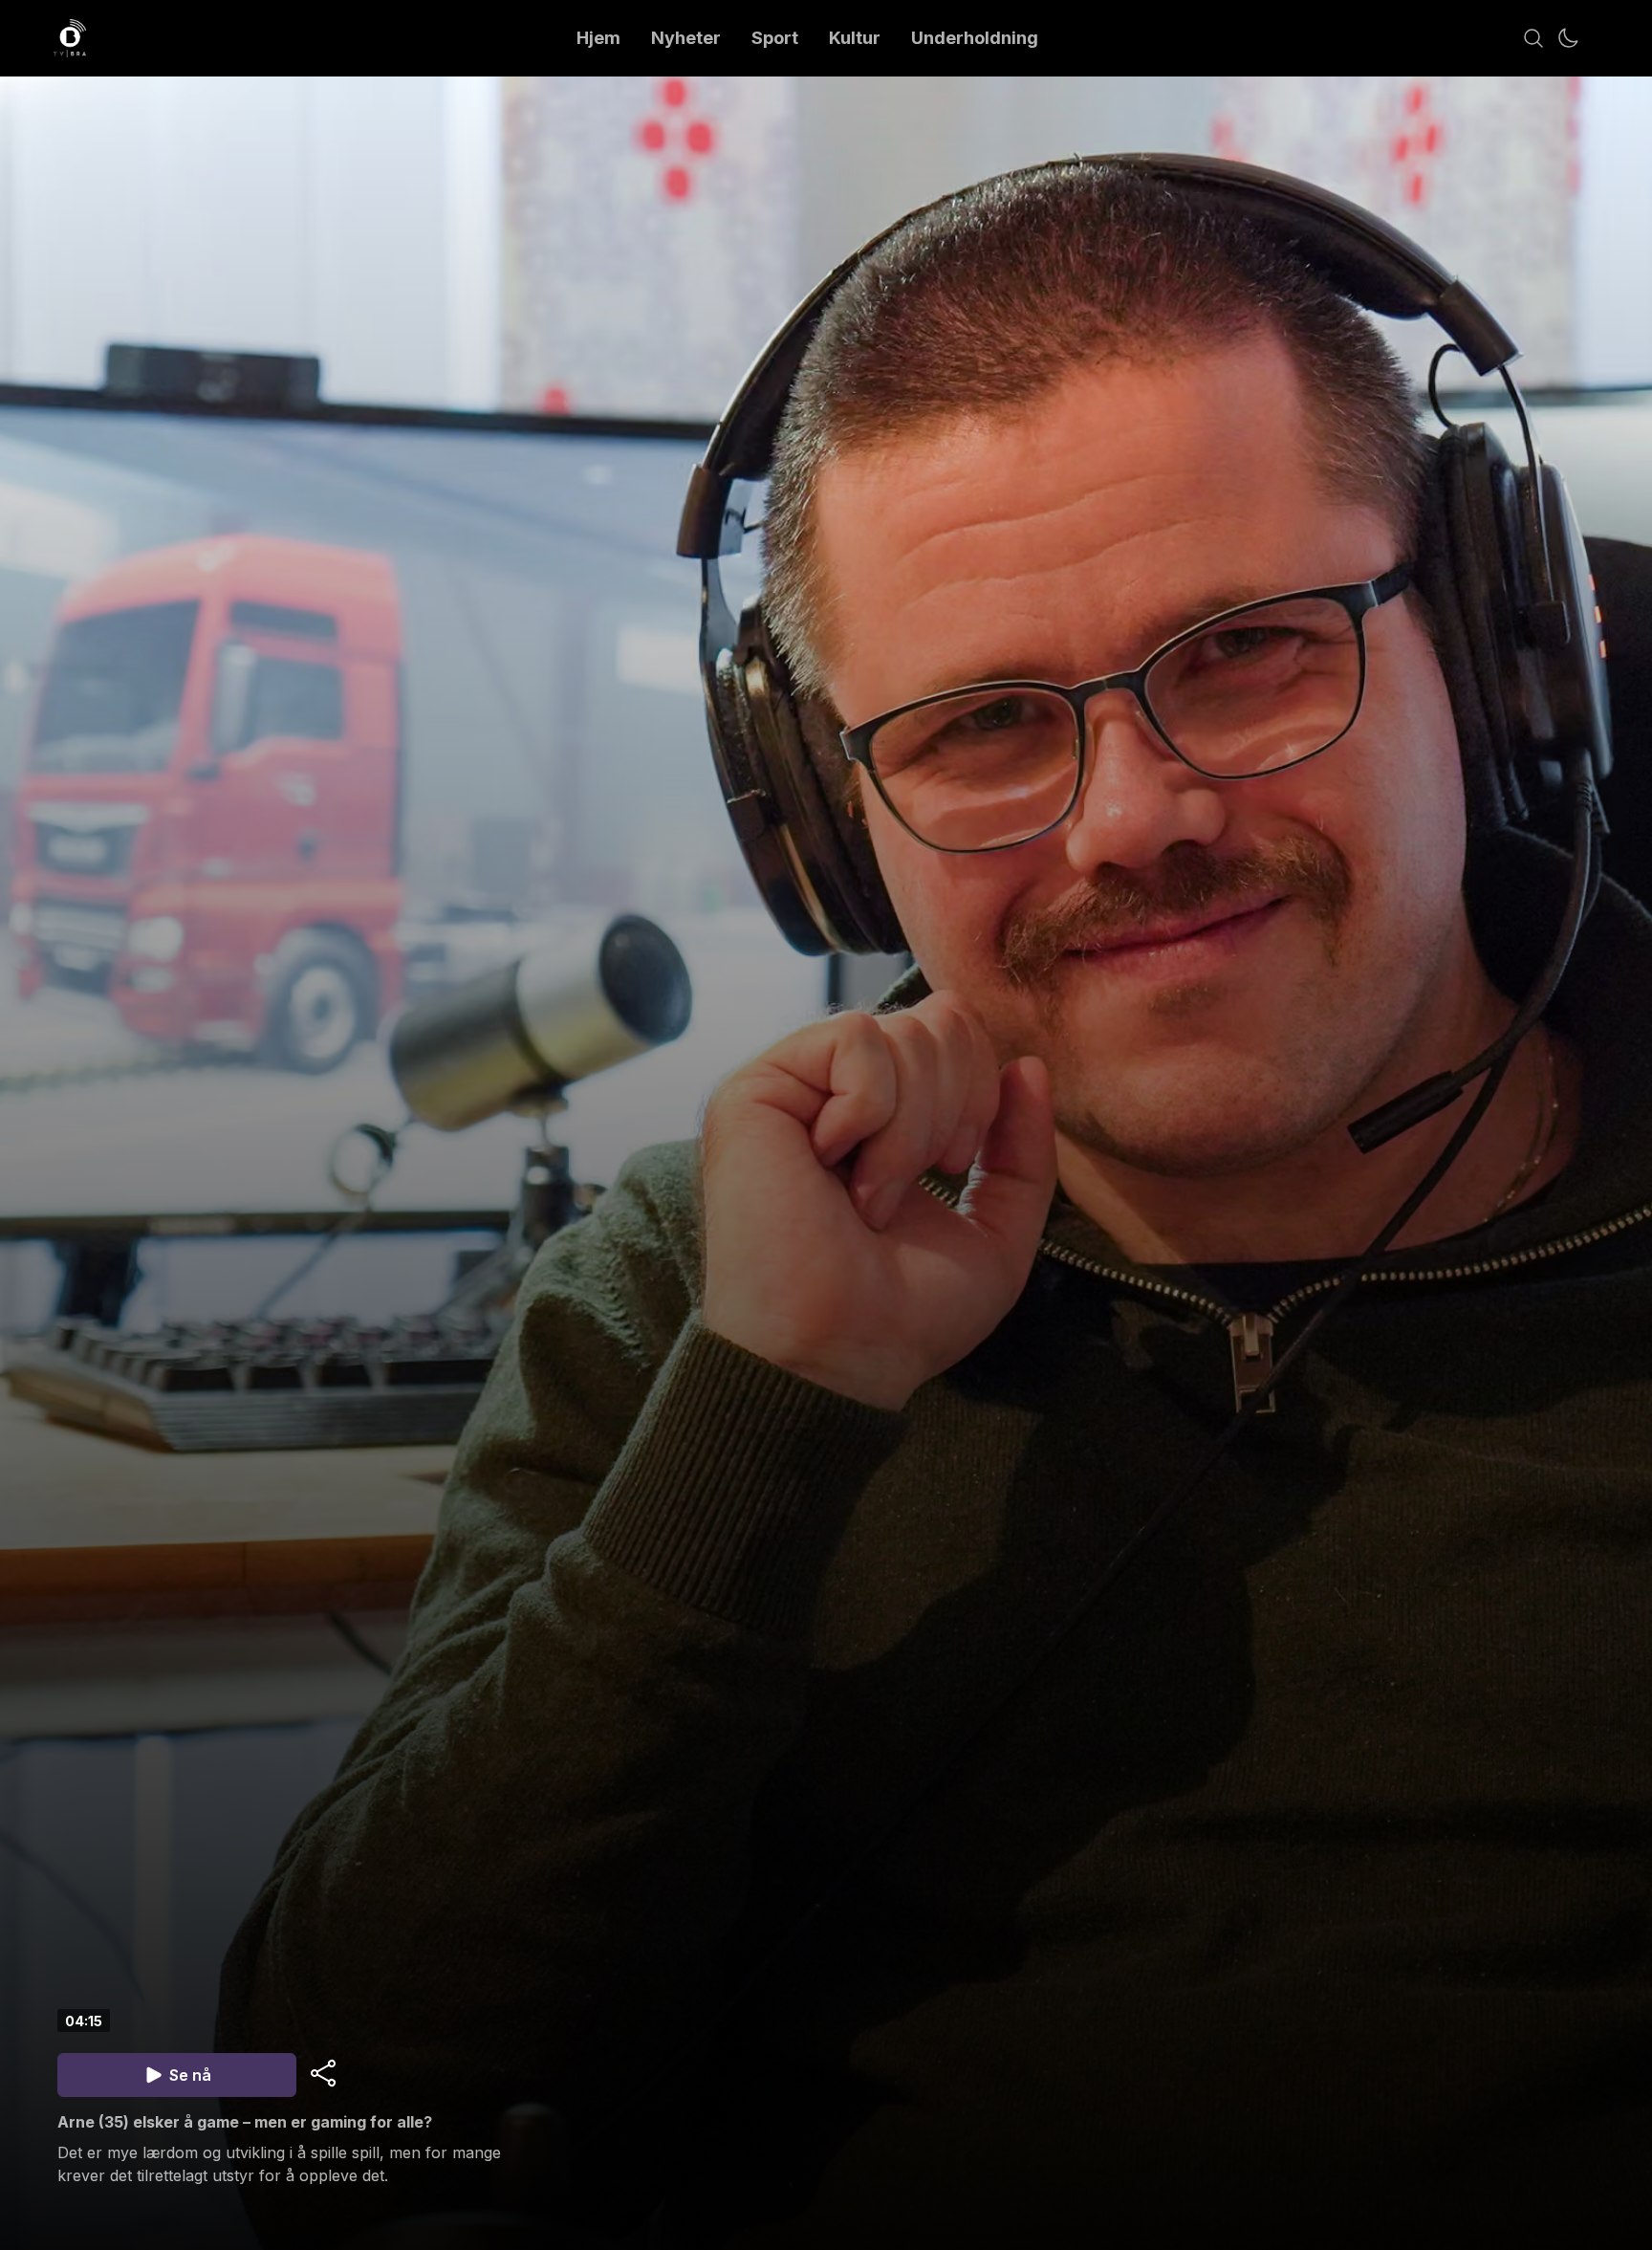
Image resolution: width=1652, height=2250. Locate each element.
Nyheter (686, 38)
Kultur (855, 38)
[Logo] (70, 38)
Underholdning (975, 38)
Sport (775, 38)
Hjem (598, 38)
